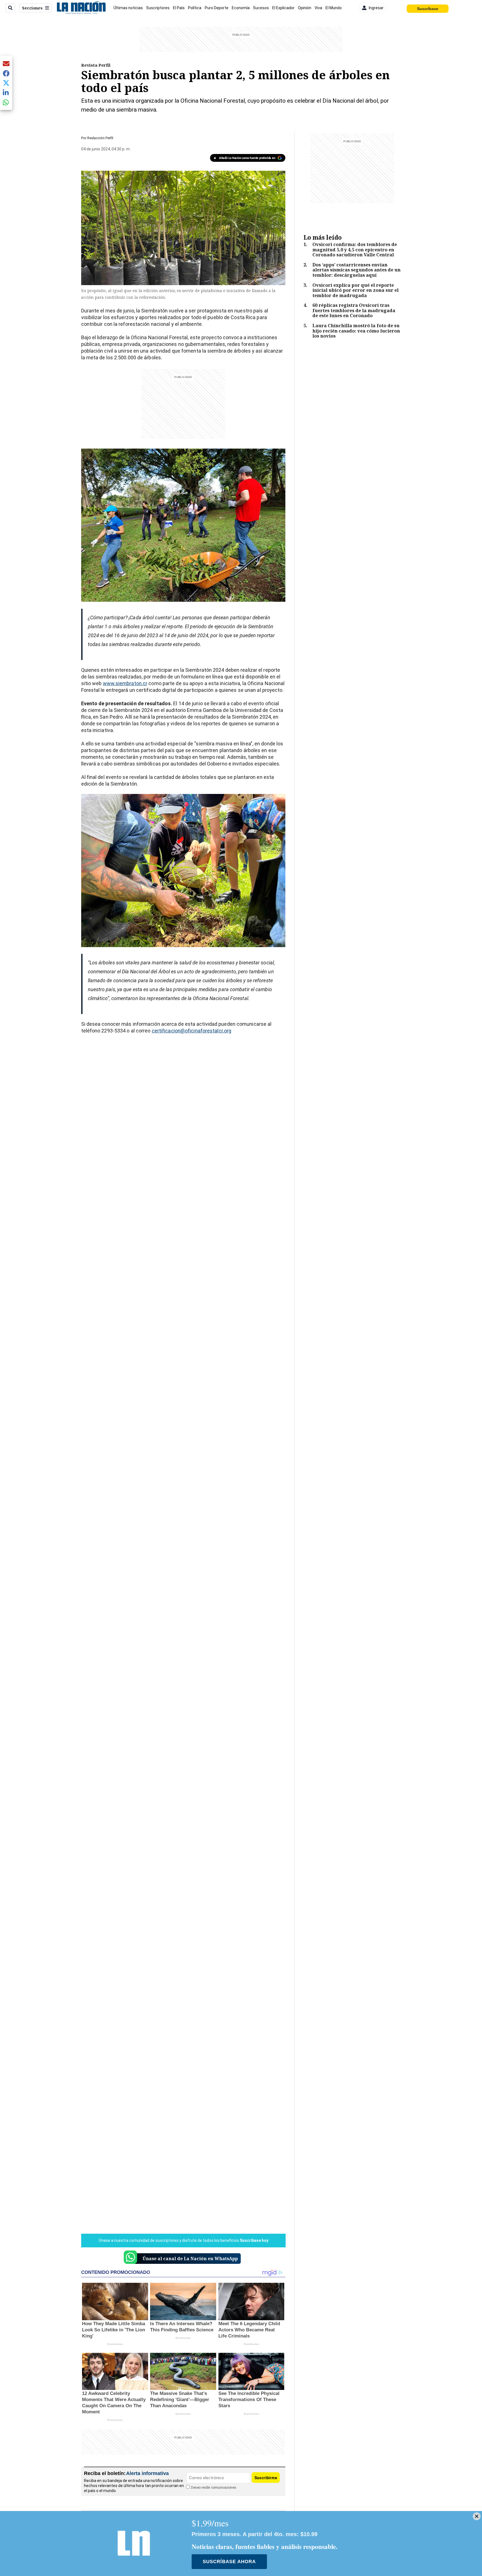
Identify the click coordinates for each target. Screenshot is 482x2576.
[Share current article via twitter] (6, 83)
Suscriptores (158, 8)
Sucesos (261, 8)
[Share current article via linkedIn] (6, 92)
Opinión (305, 8)
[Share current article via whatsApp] (6, 102)
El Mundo (334, 8)
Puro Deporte (217, 8)
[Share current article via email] (6, 63)
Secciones (32, 8)
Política (195, 8)
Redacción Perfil (100, 138)
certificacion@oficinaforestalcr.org (192, 1031)
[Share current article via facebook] (6, 73)
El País (179, 8)
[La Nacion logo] (81, 8)
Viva (318, 8)
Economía (241, 8)
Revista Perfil (96, 65)
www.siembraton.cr (125, 683)
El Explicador (283, 8)
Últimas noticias (128, 8)
